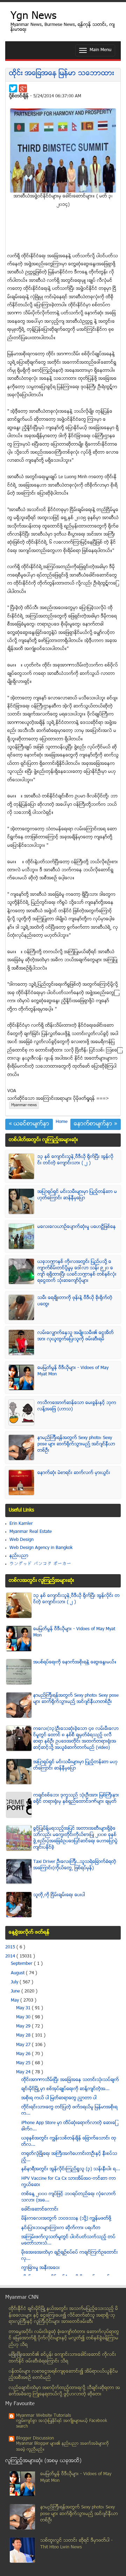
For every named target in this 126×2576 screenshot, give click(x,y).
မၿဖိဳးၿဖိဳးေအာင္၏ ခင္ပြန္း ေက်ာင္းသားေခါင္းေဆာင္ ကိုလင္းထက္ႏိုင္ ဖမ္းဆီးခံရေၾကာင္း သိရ (62, 2358)
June (16, 1991)
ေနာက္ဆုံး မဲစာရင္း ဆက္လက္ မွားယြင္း (74, 1473)
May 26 (24, 2054)
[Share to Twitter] (13, 88)
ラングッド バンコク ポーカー (40, 1564)
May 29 (24, 2026)
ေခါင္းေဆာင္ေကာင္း (40, 2210)
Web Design (22, 1540)
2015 (11, 1947)
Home (62, 1122)
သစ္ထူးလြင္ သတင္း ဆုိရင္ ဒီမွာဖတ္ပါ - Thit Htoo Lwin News (76, 2544)
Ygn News (33, 17)
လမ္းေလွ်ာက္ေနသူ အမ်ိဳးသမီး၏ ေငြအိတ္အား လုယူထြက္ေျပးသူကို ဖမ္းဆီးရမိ (76, 1336)
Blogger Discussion (35, 2438)
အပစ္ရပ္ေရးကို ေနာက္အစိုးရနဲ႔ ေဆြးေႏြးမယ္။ (75, 1662)
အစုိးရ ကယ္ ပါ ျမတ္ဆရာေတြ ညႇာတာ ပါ (59, 2098)
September (22, 1964)
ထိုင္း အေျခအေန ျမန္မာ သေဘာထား (62, 74)
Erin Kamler (21, 1524)
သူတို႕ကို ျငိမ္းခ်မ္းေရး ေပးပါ (59, 1895)
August (18, 1973)
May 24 (24, 2072)
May (16, 2001)
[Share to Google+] (23, 88)
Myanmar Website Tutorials (44, 2416)
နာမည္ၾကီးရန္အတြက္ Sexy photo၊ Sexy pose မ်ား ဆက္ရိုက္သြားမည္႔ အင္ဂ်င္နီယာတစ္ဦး (76, 1444)
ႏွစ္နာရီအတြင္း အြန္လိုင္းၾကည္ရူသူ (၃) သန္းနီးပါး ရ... (71, 2169)
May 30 (24, 2017)
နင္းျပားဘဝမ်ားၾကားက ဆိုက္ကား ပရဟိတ (61, 2228)
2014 (11, 1956)
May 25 (24, 2063)
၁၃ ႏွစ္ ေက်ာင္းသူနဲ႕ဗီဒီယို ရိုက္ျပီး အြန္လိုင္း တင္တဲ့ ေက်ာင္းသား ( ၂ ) (75, 1160)
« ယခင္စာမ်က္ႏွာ (29, 1124)
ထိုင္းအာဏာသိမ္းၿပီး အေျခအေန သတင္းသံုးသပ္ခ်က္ (70, 2080)
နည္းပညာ (19, 1556)
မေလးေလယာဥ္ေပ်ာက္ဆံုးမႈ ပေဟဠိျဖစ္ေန (77, 1227)
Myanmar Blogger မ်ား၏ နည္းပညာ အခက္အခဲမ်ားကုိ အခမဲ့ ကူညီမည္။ (62, 2447)
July (15, 1982)
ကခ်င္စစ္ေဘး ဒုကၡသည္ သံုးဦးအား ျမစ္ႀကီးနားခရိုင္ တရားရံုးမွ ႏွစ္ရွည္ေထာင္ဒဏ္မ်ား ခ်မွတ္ (76, 1799)
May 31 (24, 2008)
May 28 (24, 2036)
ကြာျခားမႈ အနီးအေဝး (41, 2268)
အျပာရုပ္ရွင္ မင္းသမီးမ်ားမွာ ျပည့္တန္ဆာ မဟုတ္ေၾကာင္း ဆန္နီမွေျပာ (77, 1195)
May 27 (24, 2045)
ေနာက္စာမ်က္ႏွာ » (96, 1124)
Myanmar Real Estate (31, 1532)
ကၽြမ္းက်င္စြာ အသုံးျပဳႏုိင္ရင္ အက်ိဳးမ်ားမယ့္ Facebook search (62, 2424)
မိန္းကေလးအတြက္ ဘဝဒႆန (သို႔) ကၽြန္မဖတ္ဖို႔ (66, 2219)
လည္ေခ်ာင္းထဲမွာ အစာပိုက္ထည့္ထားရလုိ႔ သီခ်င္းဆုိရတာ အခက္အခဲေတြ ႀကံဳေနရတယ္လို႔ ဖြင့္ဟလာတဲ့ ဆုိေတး (64, 2391)
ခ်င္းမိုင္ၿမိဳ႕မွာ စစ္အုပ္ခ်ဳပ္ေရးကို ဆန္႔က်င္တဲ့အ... (65, 2089)
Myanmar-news (24, 1105)
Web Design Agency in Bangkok (41, 1548)
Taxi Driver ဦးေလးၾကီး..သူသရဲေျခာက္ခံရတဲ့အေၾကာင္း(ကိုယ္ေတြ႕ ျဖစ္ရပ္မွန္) (75, 1865)
